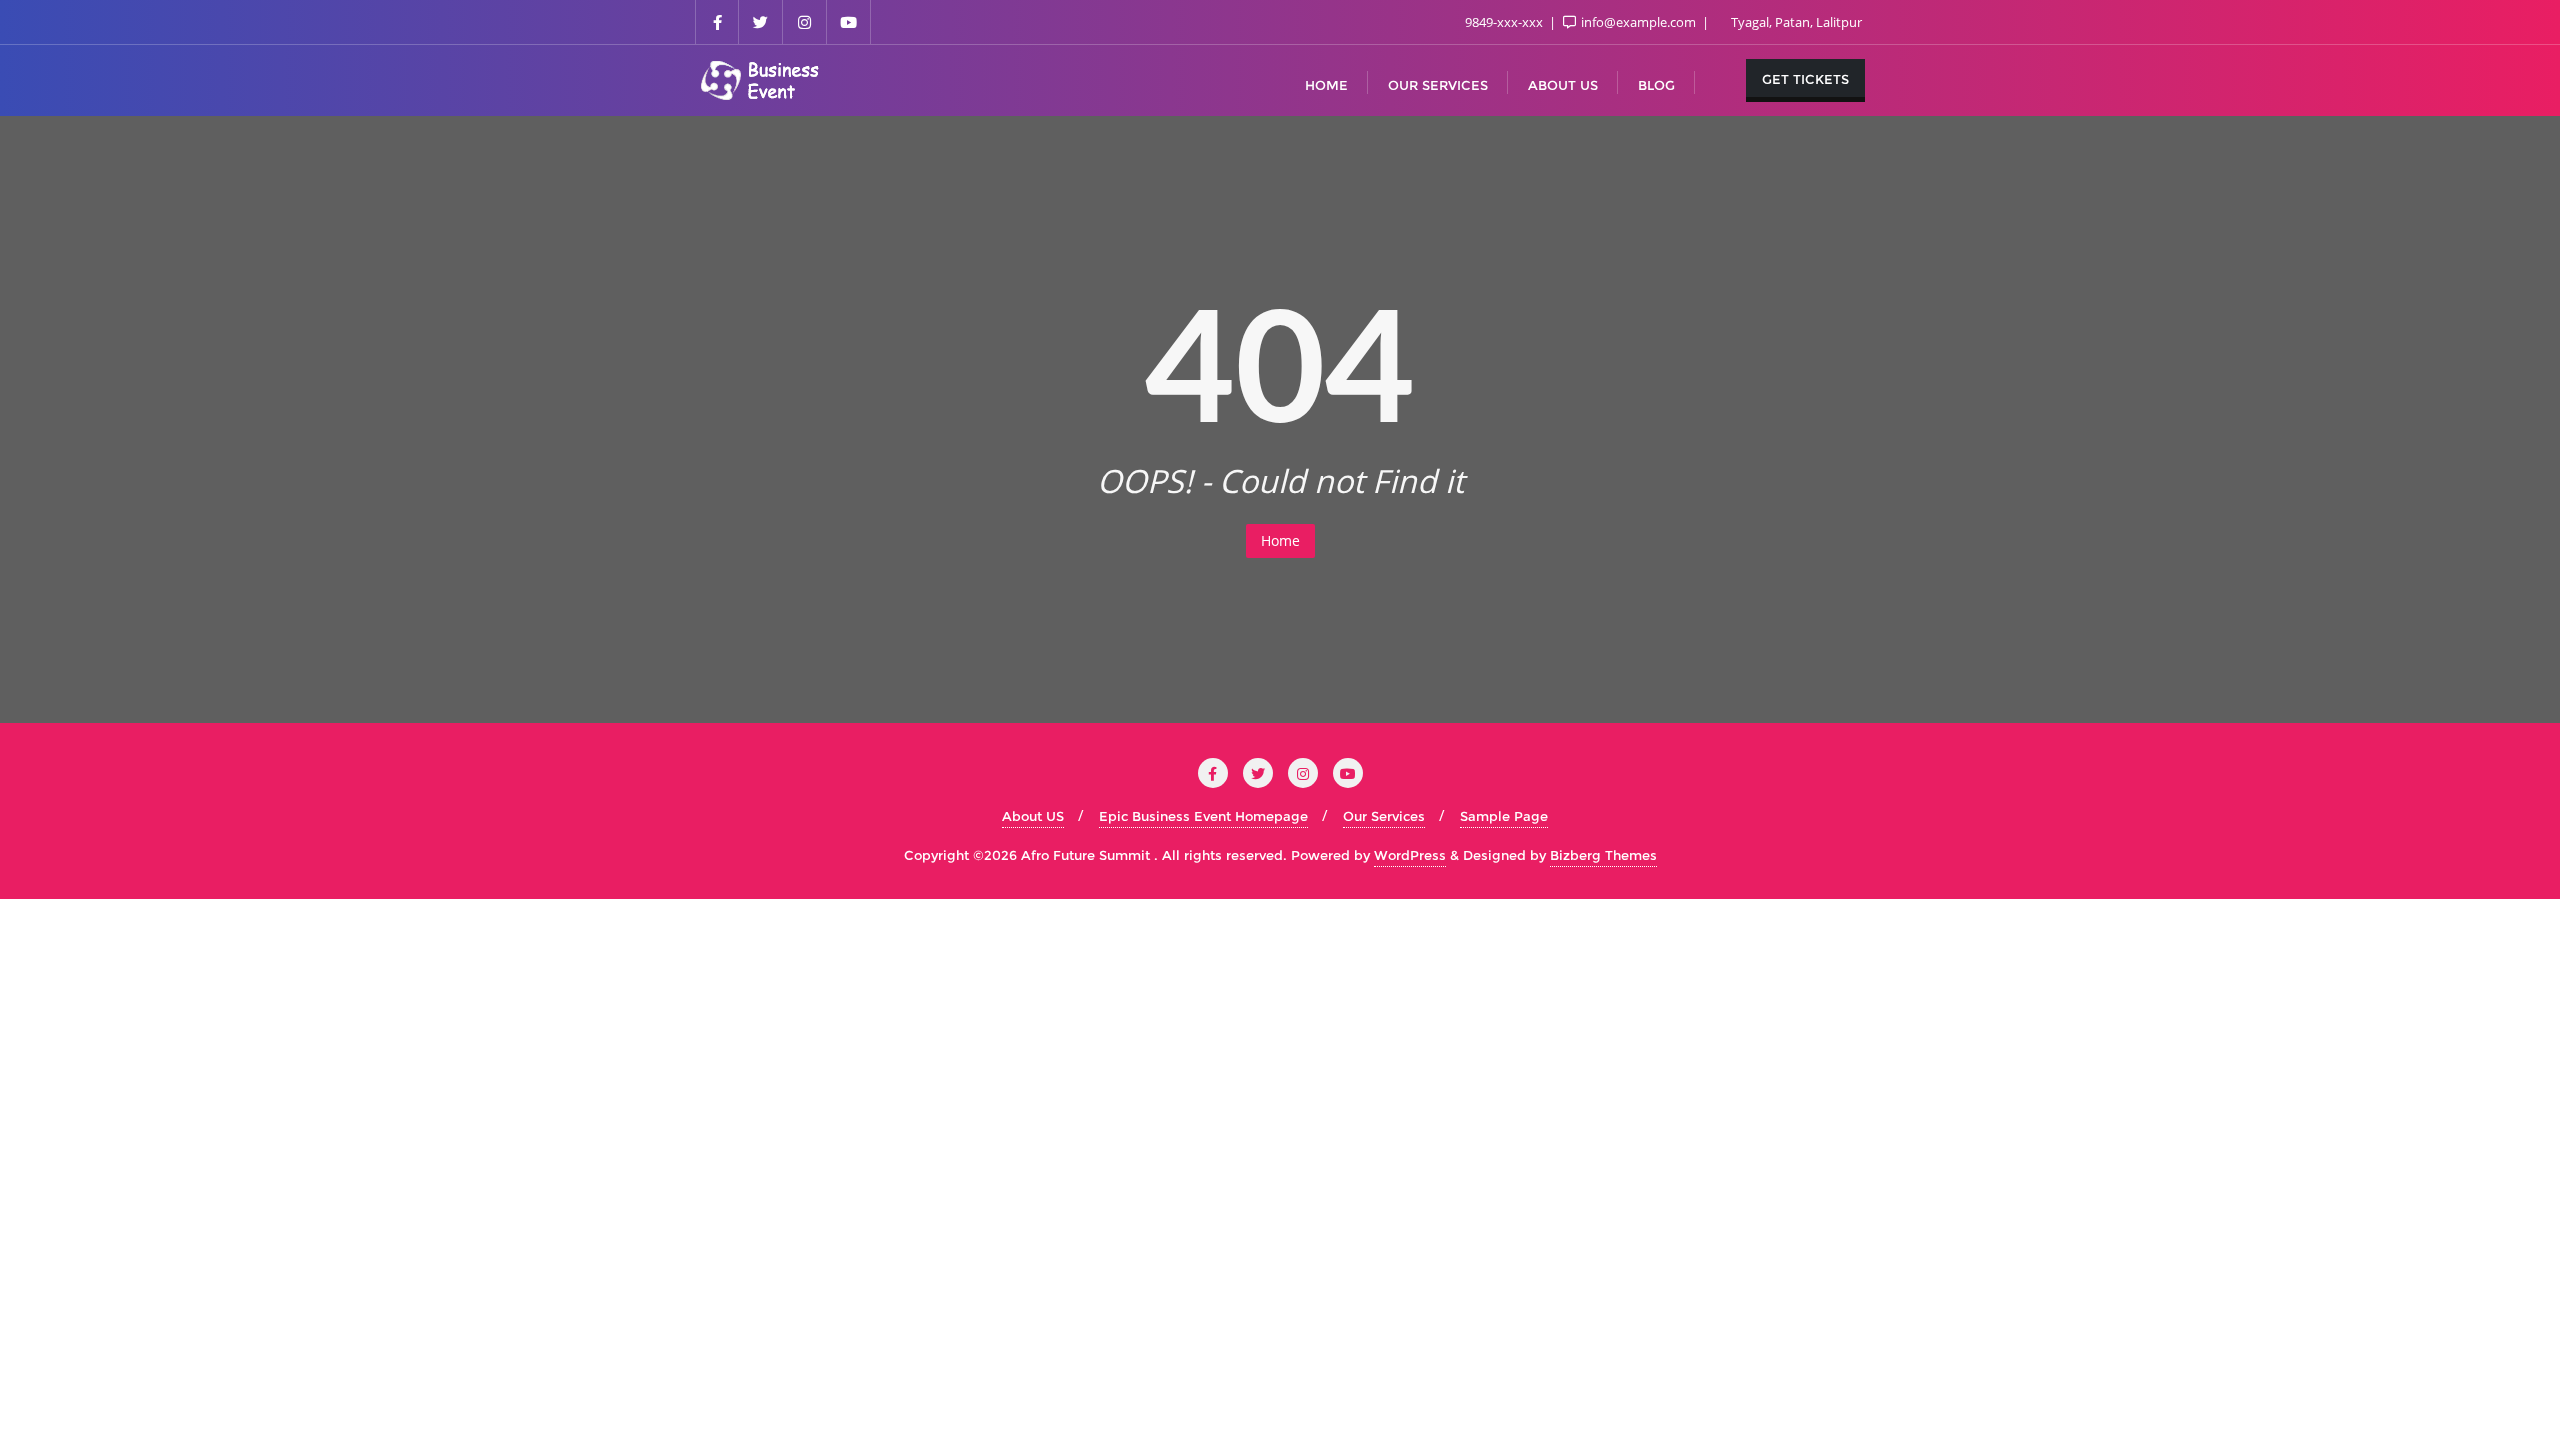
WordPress (1410, 855)
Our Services (1384, 816)
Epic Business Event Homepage (1203, 816)
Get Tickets (1805, 79)
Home (1280, 540)
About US (1033, 816)
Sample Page (1504, 816)
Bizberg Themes (1603, 855)
